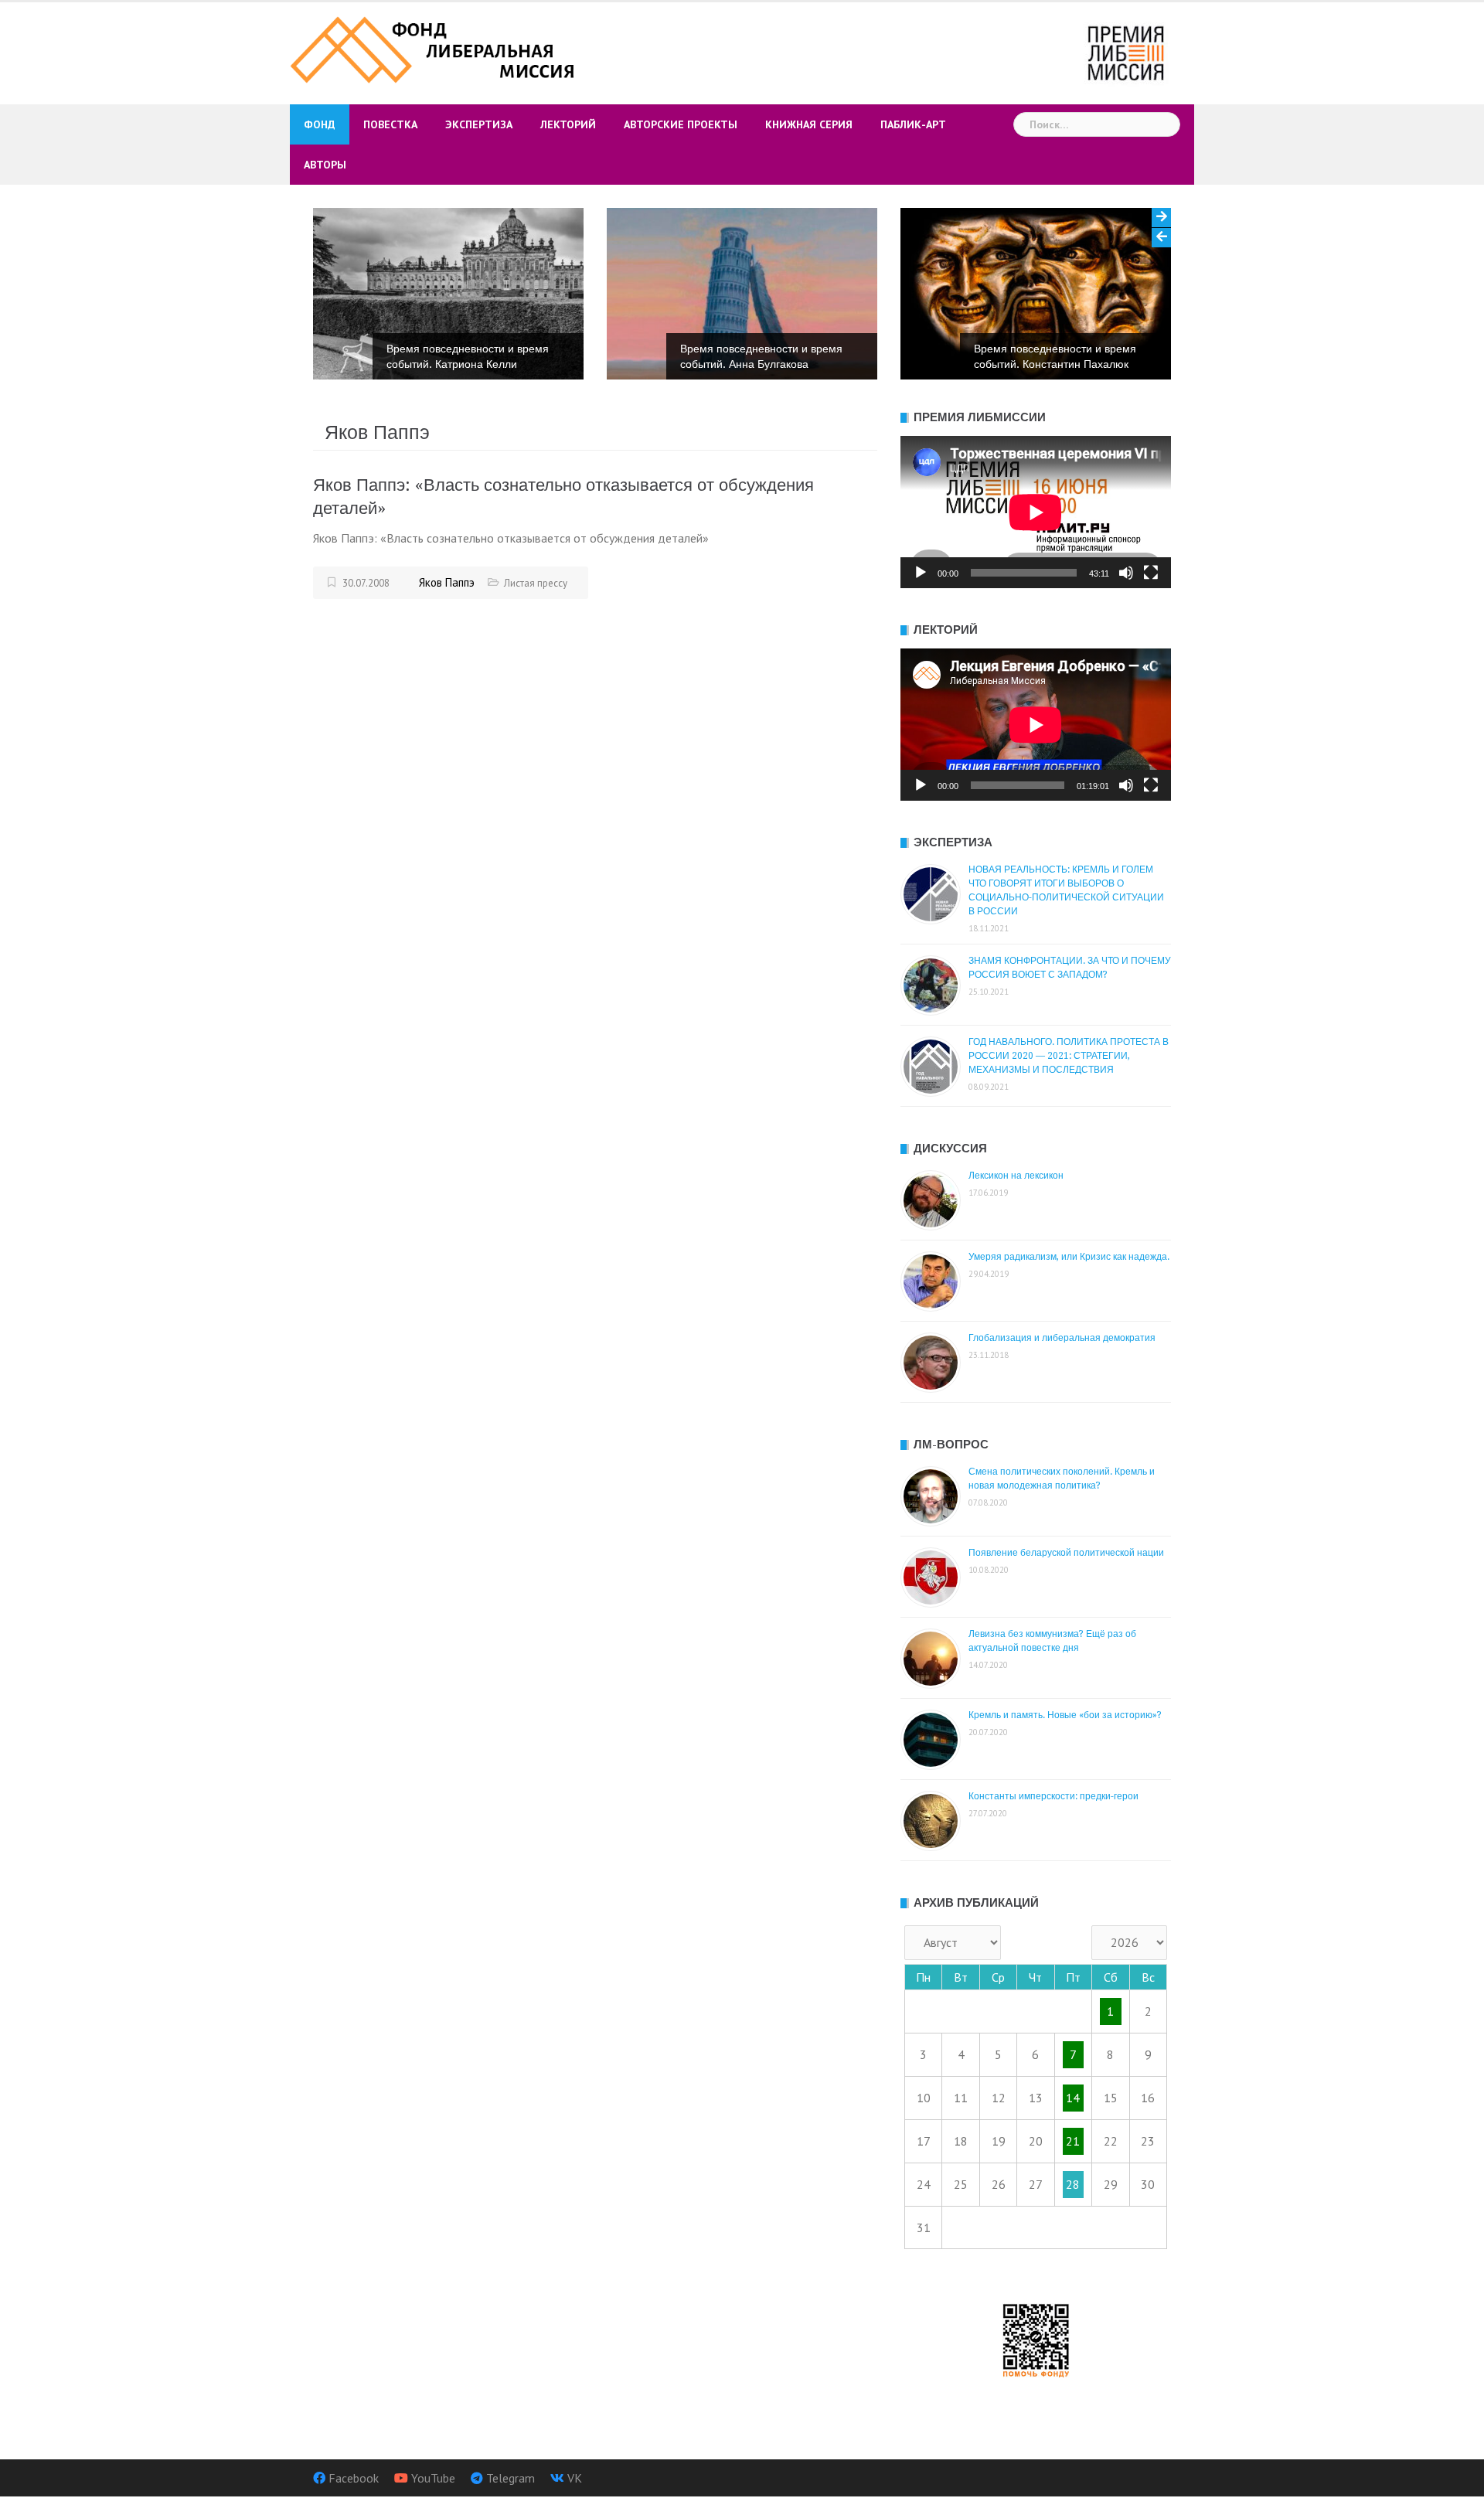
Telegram (511, 2478)
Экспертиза (479, 124)
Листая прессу (536, 583)
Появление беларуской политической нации (1066, 1553)
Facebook (354, 2478)
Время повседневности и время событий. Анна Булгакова (471, 356)
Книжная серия (809, 124)
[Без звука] (1126, 573)
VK (575, 2478)
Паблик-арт (913, 124)
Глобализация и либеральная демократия (1062, 1338)
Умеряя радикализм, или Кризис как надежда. (1069, 1257)
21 (1073, 2141)
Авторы (325, 165)
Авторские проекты (681, 124)
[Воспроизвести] (921, 573)
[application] (1036, 512)
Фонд (320, 124)
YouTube (433, 2478)
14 (1073, 2098)
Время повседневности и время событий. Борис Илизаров (1059, 356)
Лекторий (568, 124)
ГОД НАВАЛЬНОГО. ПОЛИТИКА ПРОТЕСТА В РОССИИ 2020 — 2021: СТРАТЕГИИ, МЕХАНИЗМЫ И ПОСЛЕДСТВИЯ (1069, 1056)
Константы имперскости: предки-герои (1053, 1796)
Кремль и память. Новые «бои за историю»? (1065, 1715)
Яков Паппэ (447, 582)
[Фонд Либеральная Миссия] (435, 48)
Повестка (390, 124)
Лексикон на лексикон (1016, 1176)
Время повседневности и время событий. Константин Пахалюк (765, 356)
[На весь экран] (1151, 573)
